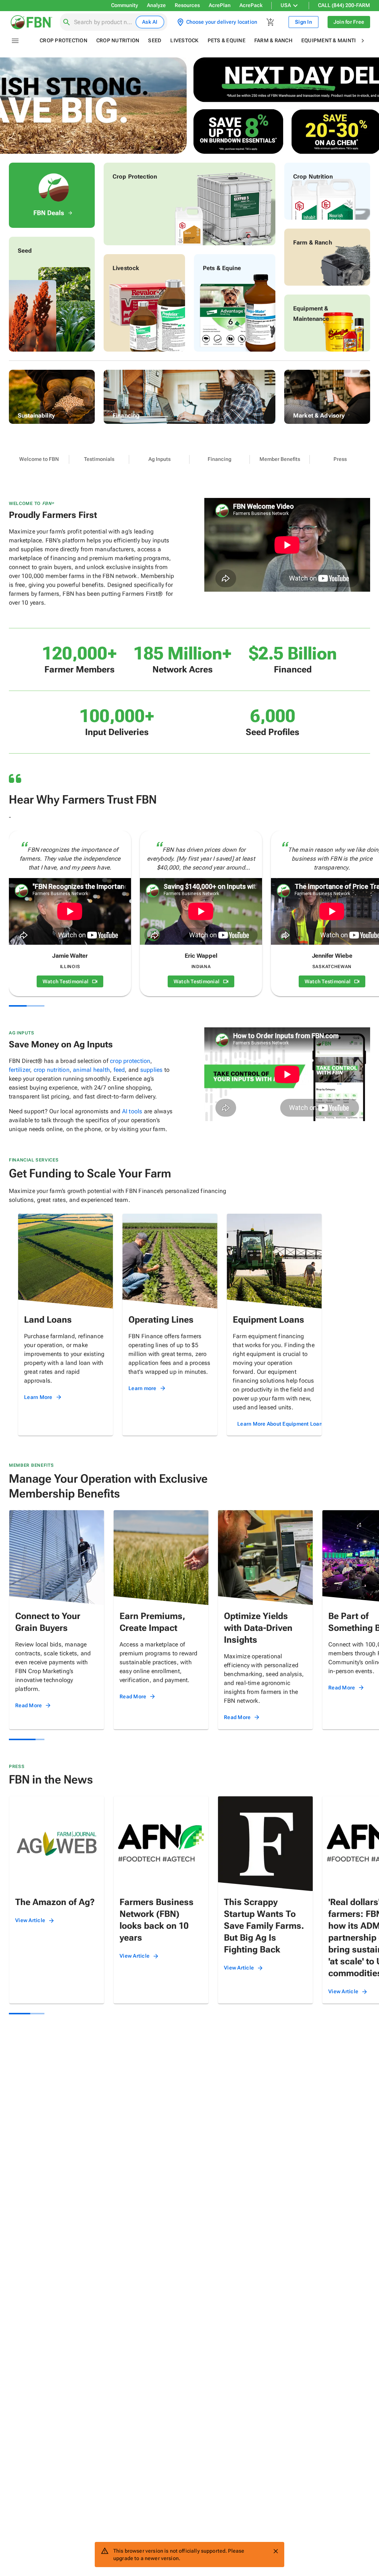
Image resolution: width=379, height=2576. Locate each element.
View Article (30, 1920)
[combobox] (103, 22)
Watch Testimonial (66, 981)
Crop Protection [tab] (63, 40)
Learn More (38, 1397)
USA (286, 5)
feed (119, 1070)
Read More (28, 1705)
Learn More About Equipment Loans (281, 1424)
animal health (91, 1070)
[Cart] (271, 22)
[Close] (276, 2551)
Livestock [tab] (184, 40)
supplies (152, 1070)
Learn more (142, 1388)
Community (125, 5)
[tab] (39, 459)
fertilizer (19, 1070)
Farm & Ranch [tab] (273, 40)
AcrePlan (220, 5)
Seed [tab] (155, 40)
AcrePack (251, 5)
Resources (187, 5)
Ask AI (150, 22)
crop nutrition (52, 1070)
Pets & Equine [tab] (227, 40)
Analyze (156, 5)
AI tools (132, 1111)
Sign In (303, 22)
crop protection (130, 1061)
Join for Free (349, 22)
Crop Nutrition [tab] (118, 40)
